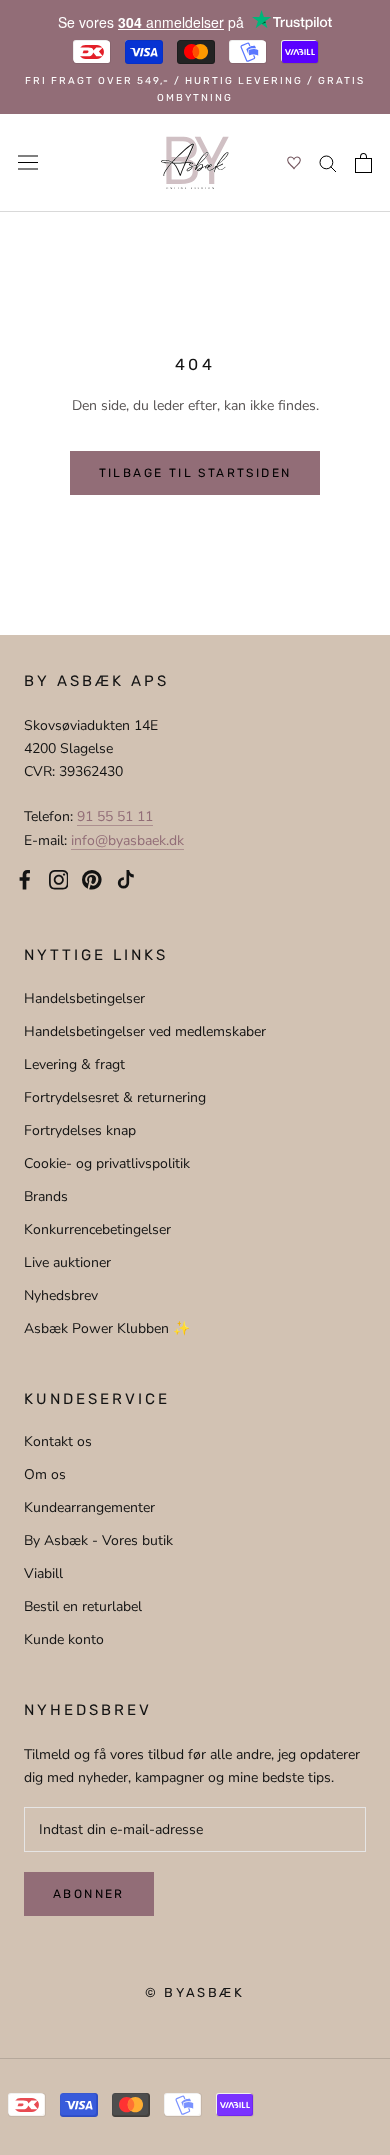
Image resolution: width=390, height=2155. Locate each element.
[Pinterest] (92, 879)
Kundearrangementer (89, 1507)
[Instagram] (59, 879)
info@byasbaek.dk (127, 840)
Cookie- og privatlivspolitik (107, 1163)
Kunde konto (64, 1639)
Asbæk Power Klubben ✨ (107, 1328)
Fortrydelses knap (80, 1130)
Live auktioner (67, 1262)
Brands (46, 1196)
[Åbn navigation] (28, 162)
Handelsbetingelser (84, 998)
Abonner (89, 1894)
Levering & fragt (74, 1064)
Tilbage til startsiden (195, 473)
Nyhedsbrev (61, 1295)
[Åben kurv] (363, 163)
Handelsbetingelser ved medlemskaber (145, 1031)
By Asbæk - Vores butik (98, 1540)
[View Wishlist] (294, 162)
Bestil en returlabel (83, 1606)
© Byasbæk (194, 1992)
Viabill (43, 1573)
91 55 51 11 (115, 816)
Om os (45, 1474)
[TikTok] (126, 879)
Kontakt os (58, 1441)
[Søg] (328, 162)
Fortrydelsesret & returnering (115, 1097)
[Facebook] (25, 879)
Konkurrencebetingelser (97, 1229)
